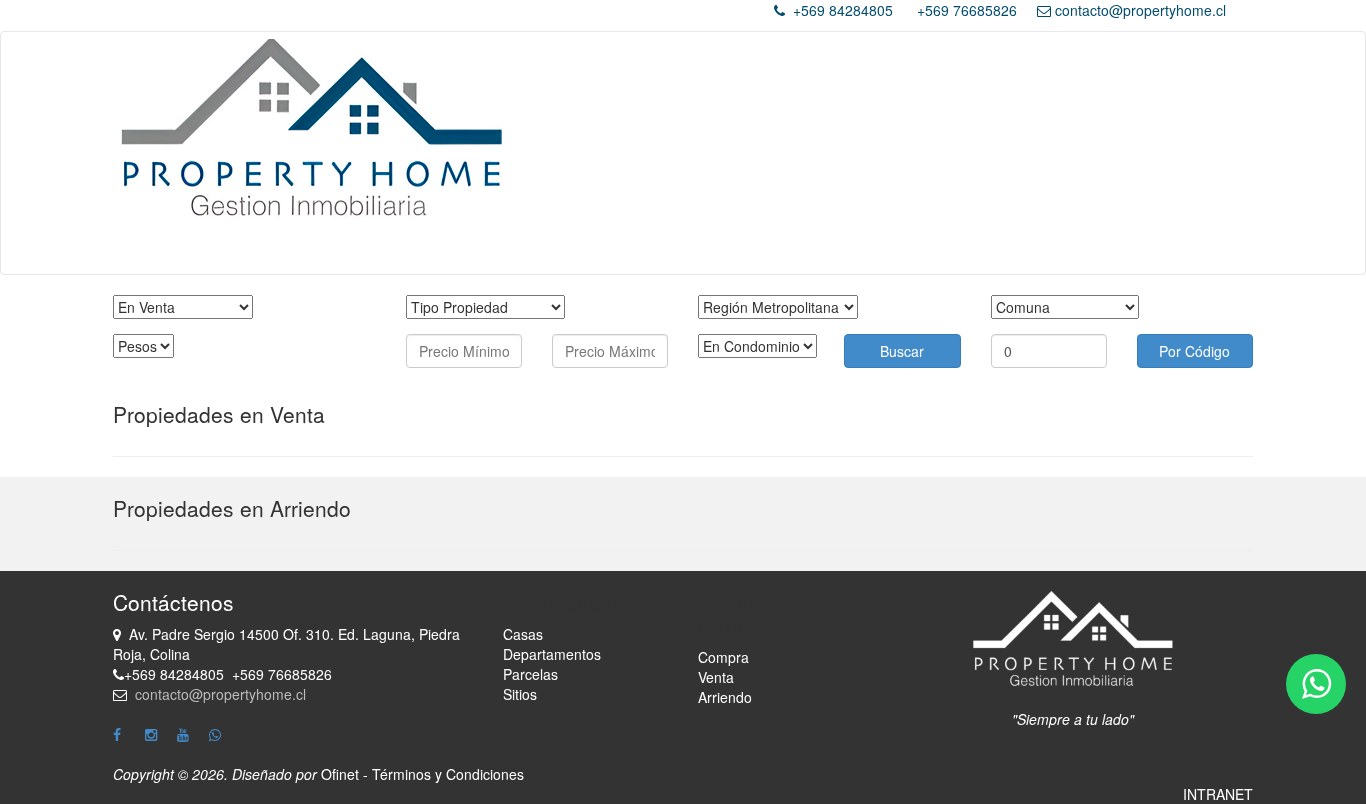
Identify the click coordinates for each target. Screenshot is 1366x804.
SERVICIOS (734, 249)
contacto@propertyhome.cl (1140, 10)
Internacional (992, 249)
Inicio (502, 249)
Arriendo (894, 249)
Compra (723, 657)
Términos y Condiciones (448, 774)
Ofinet (340, 774)
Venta (819, 249)
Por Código (1194, 351)
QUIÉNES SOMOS (608, 249)
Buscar (902, 351)
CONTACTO (1101, 249)
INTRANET (1218, 794)
